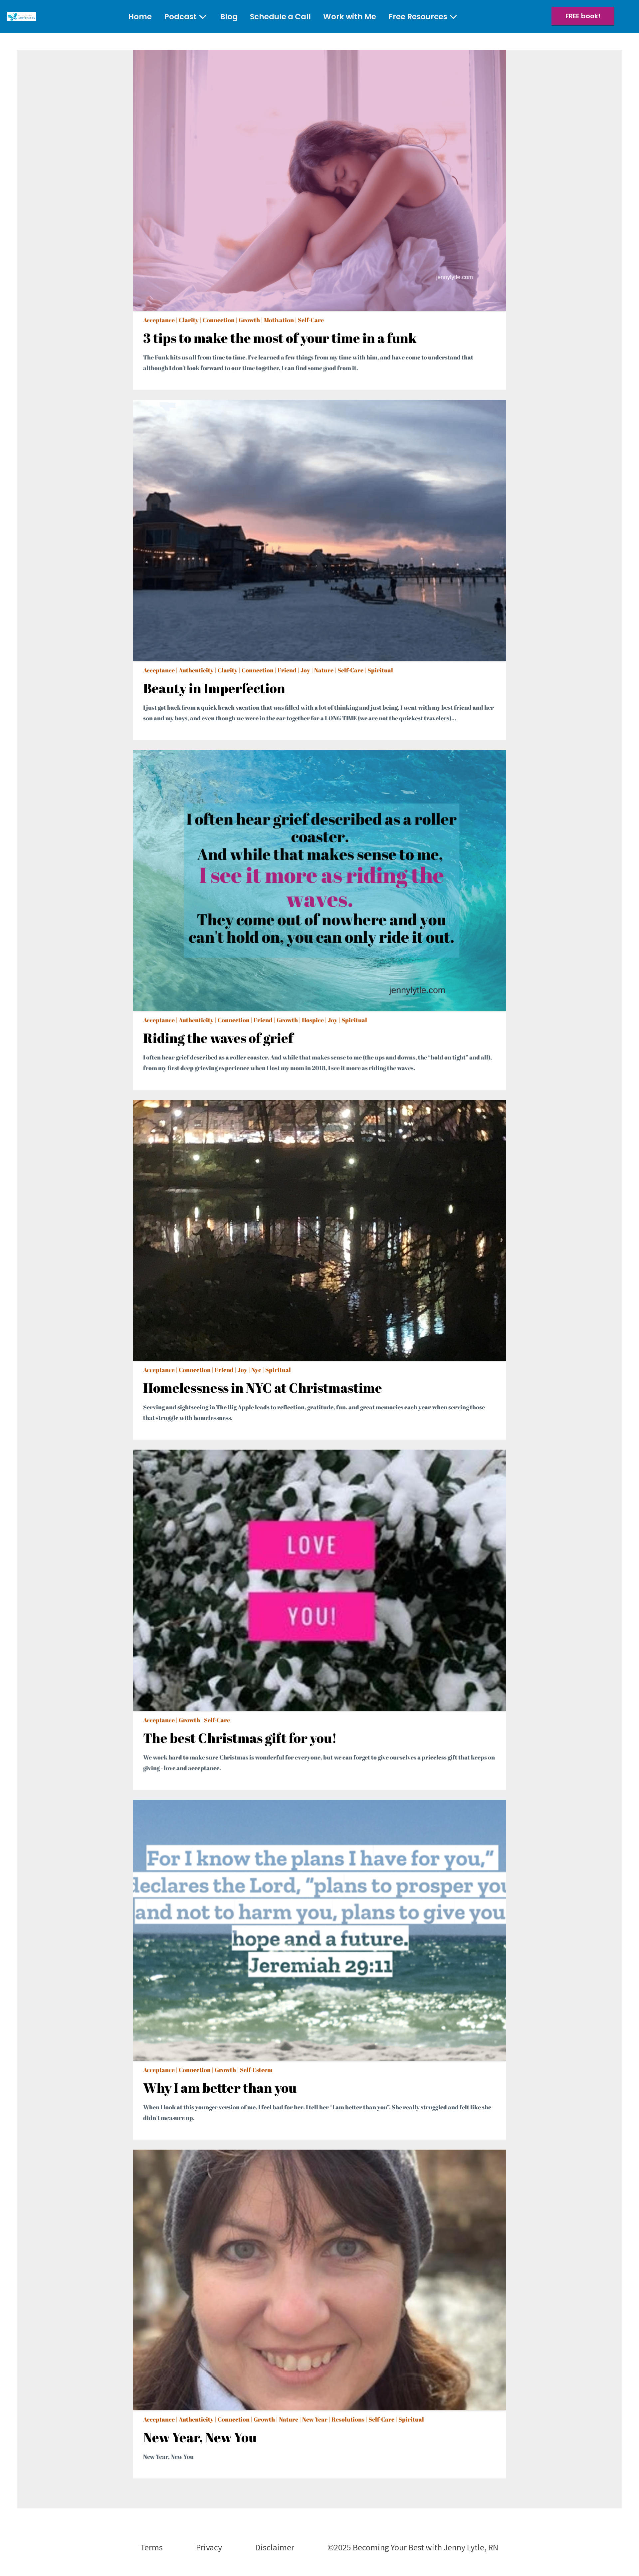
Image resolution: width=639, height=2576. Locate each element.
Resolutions (348, 2419)
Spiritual (380, 670)
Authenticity (196, 670)
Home (140, 17)
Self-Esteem (256, 2070)
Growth (249, 320)
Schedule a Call (280, 17)
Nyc (256, 1370)
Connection (219, 320)
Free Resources (418, 17)
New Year (315, 2419)
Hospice (313, 1020)
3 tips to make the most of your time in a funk (280, 338)
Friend (287, 670)
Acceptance (159, 320)
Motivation (279, 320)
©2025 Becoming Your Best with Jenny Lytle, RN (413, 2547)
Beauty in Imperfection (214, 688)
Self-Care (311, 320)
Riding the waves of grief (218, 1038)
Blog (229, 17)
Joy (305, 670)
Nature (324, 670)
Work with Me (350, 17)
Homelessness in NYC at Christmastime (263, 1388)
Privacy (209, 2547)
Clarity (189, 320)
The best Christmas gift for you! (240, 1738)
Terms (152, 2547)
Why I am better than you (220, 2088)
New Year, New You (200, 2437)
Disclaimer (275, 2547)
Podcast (180, 17)
